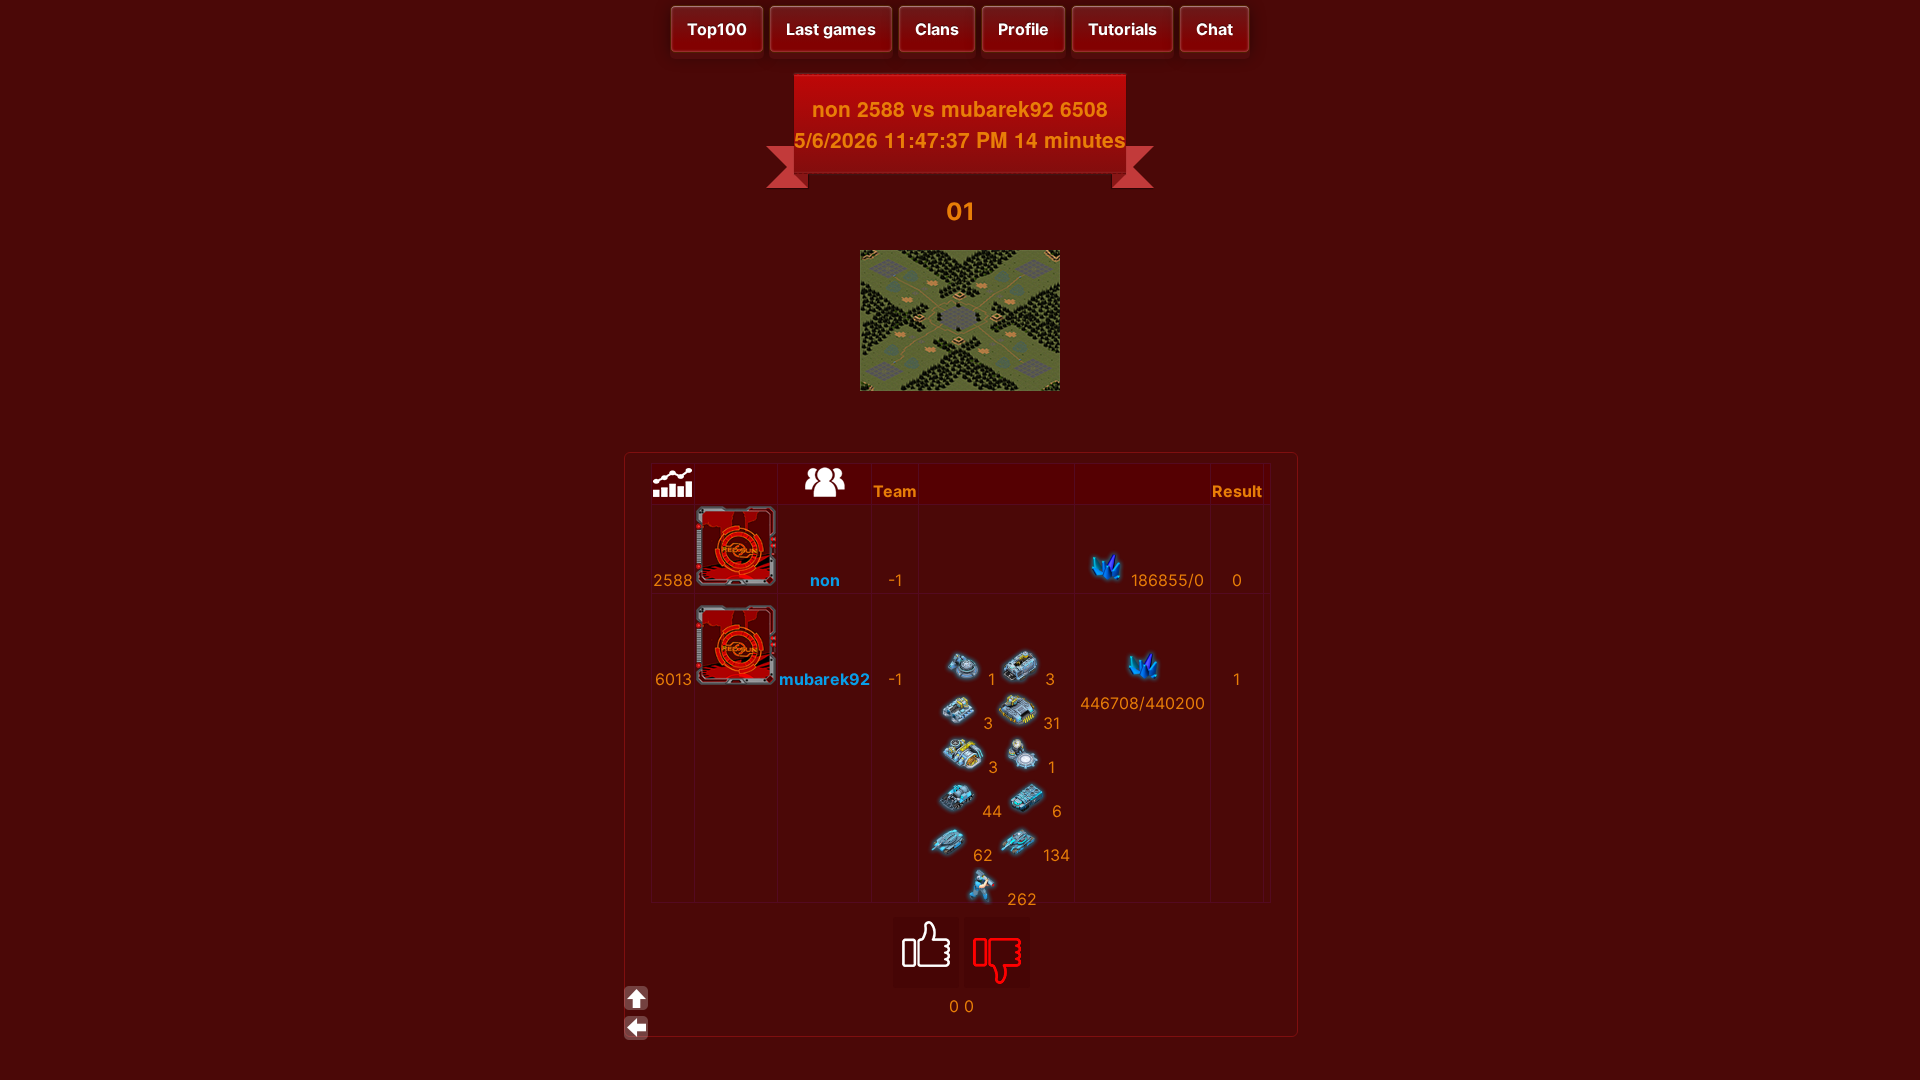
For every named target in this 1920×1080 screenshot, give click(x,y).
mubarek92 (824, 679)
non (825, 580)
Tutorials (1122, 29)
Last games (831, 29)
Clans (937, 29)
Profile (1023, 29)
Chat (1214, 29)
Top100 (717, 29)
